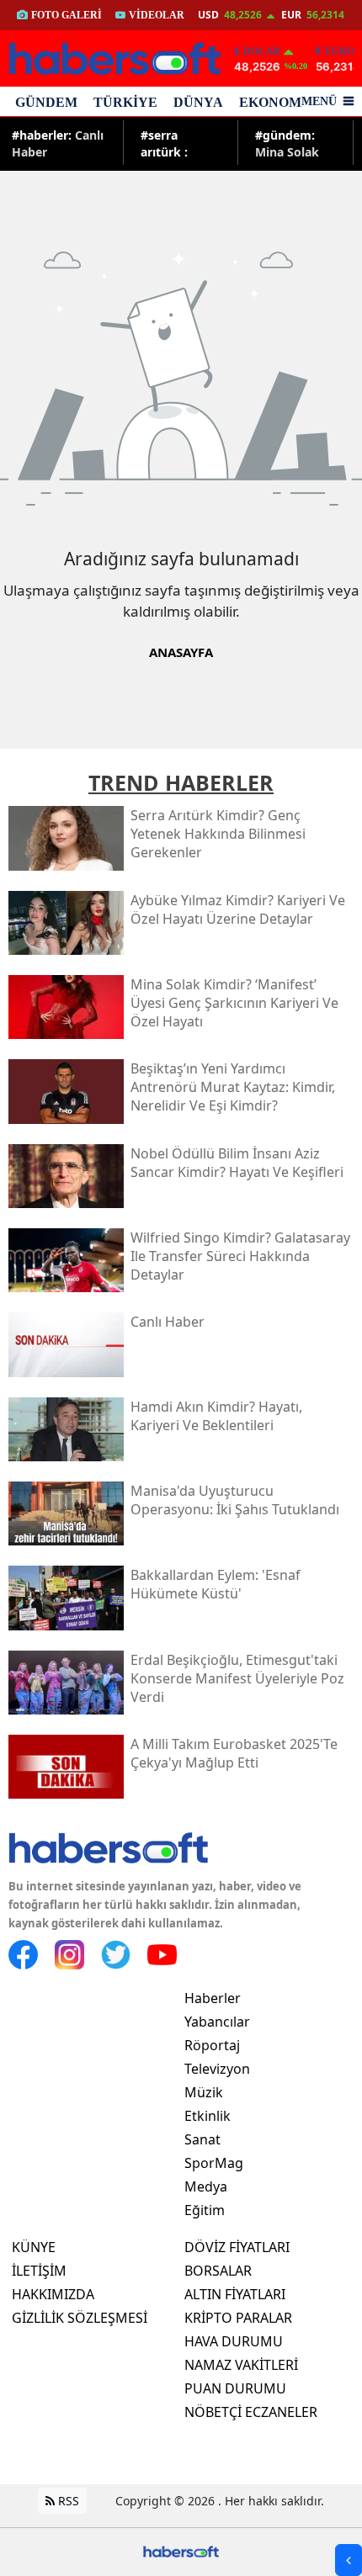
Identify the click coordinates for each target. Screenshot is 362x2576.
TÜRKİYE (125, 102)
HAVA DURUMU (234, 2341)
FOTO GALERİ (67, 15)
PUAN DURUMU (235, 2388)
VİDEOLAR (157, 15)
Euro (340, 51)
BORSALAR (218, 2271)
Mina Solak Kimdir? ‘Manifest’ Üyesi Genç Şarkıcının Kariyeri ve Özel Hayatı (288, 143)
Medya (206, 2186)
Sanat (202, 2139)
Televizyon (217, 2069)
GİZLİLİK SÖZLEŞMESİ (80, 2318)
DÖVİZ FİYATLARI (237, 2247)
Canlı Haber (58, 143)
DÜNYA (198, 102)
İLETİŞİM (39, 2271)
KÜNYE (34, 2247)
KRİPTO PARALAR (238, 2318)
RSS (67, 2501)
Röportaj (212, 2045)
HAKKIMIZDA (53, 2294)
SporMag (214, 2163)
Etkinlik (208, 2116)
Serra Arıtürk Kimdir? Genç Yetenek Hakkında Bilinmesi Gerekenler (179, 143)
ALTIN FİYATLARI (235, 2294)
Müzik (204, 2092)
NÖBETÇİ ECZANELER (251, 2412)
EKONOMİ (273, 102)
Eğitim (205, 2210)
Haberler (213, 1998)
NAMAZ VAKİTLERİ (241, 2365)
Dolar (262, 51)
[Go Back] (349, 2560)
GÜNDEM (46, 102)
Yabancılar (217, 2022)
